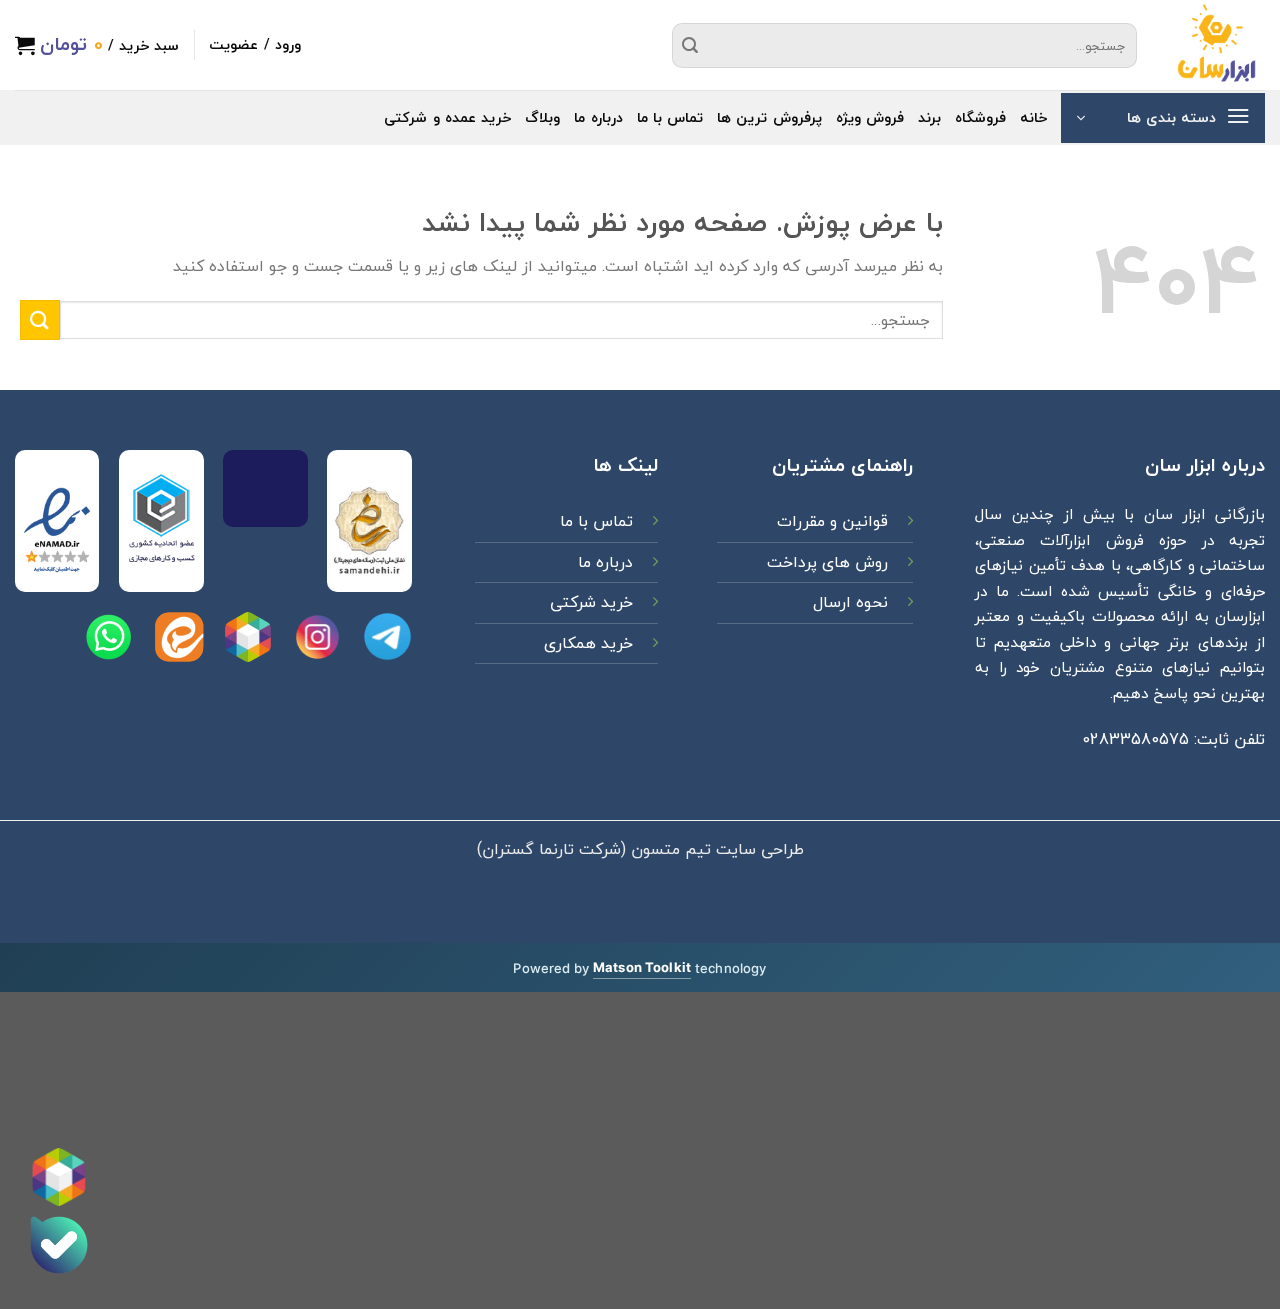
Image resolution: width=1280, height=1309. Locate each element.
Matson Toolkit (642, 967)
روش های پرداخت (825, 562)
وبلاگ (542, 117)
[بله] (59, 1245)
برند (929, 117)
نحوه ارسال (850, 602)
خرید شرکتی (591, 602)
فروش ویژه (870, 117)
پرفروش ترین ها (769, 117)
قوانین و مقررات (830, 521)
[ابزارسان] (1216, 45)
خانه (1033, 117)
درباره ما (598, 117)
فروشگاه (980, 117)
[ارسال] (690, 45)
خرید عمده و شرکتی (447, 117)
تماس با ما (670, 117)
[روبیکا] (59, 1177)
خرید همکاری (588, 643)
